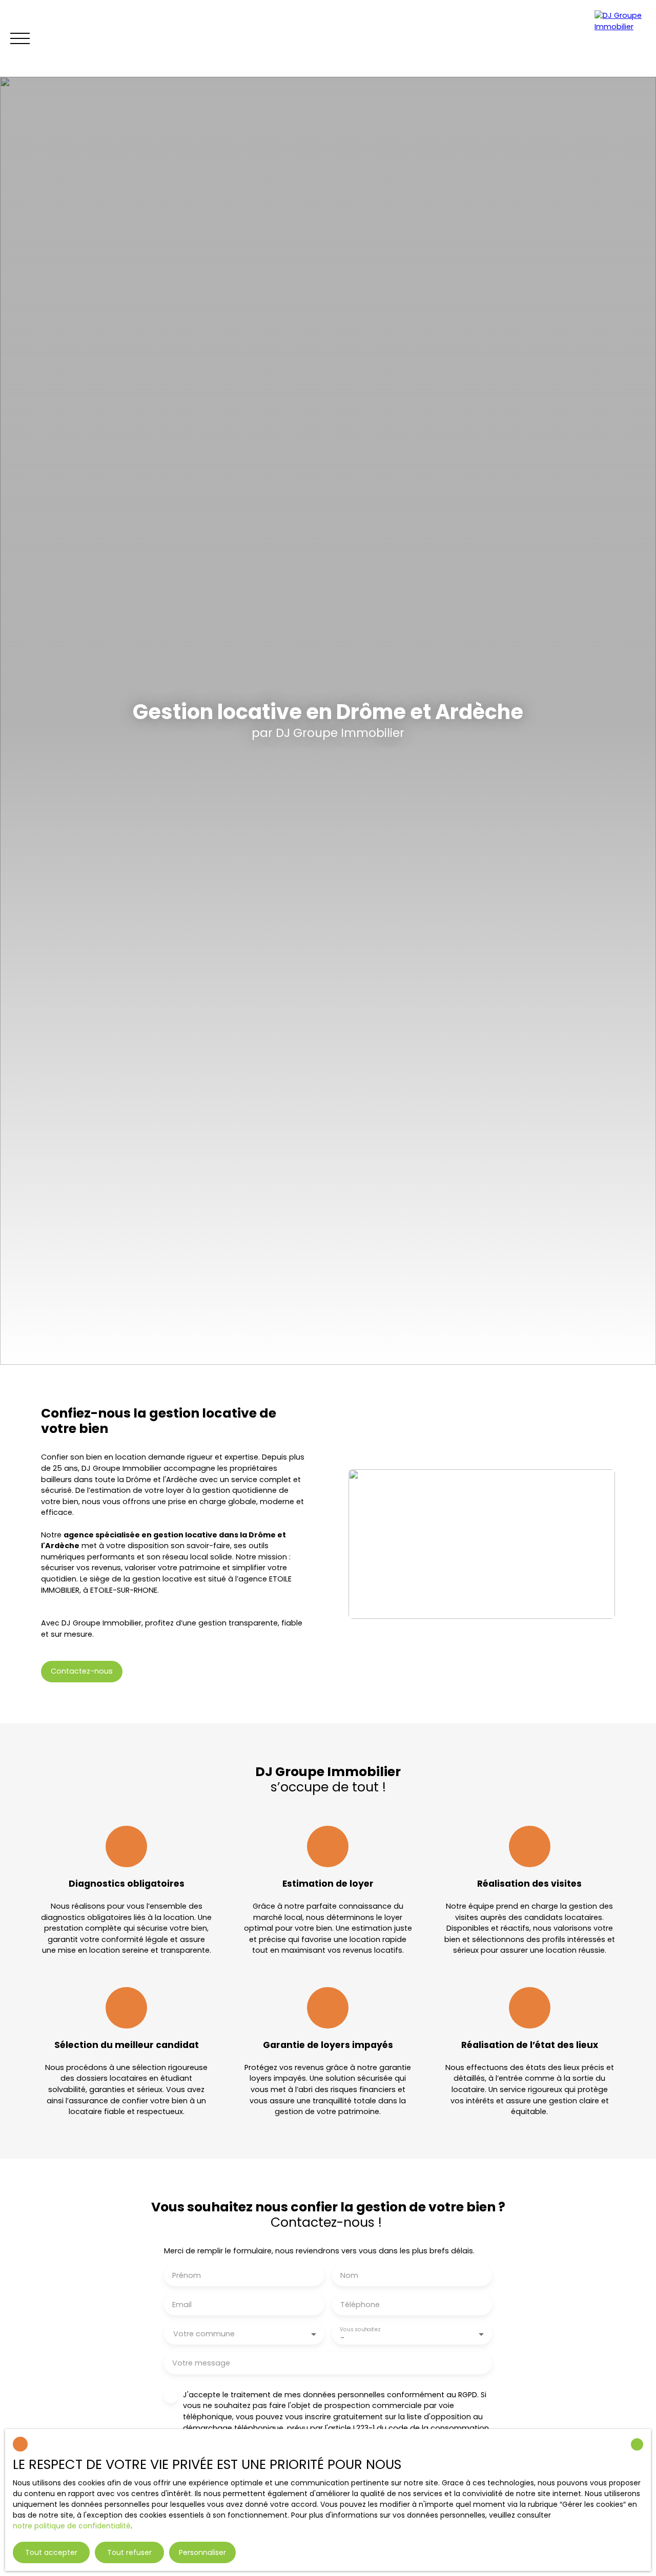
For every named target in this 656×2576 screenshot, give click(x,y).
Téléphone (360, 2305)
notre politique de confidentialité (72, 2526)
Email (182, 2305)
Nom (349, 2275)
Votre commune (204, 2334)
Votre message (201, 2363)
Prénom (187, 2275)
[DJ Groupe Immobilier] (620, 38)
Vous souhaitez (360, 2329)
